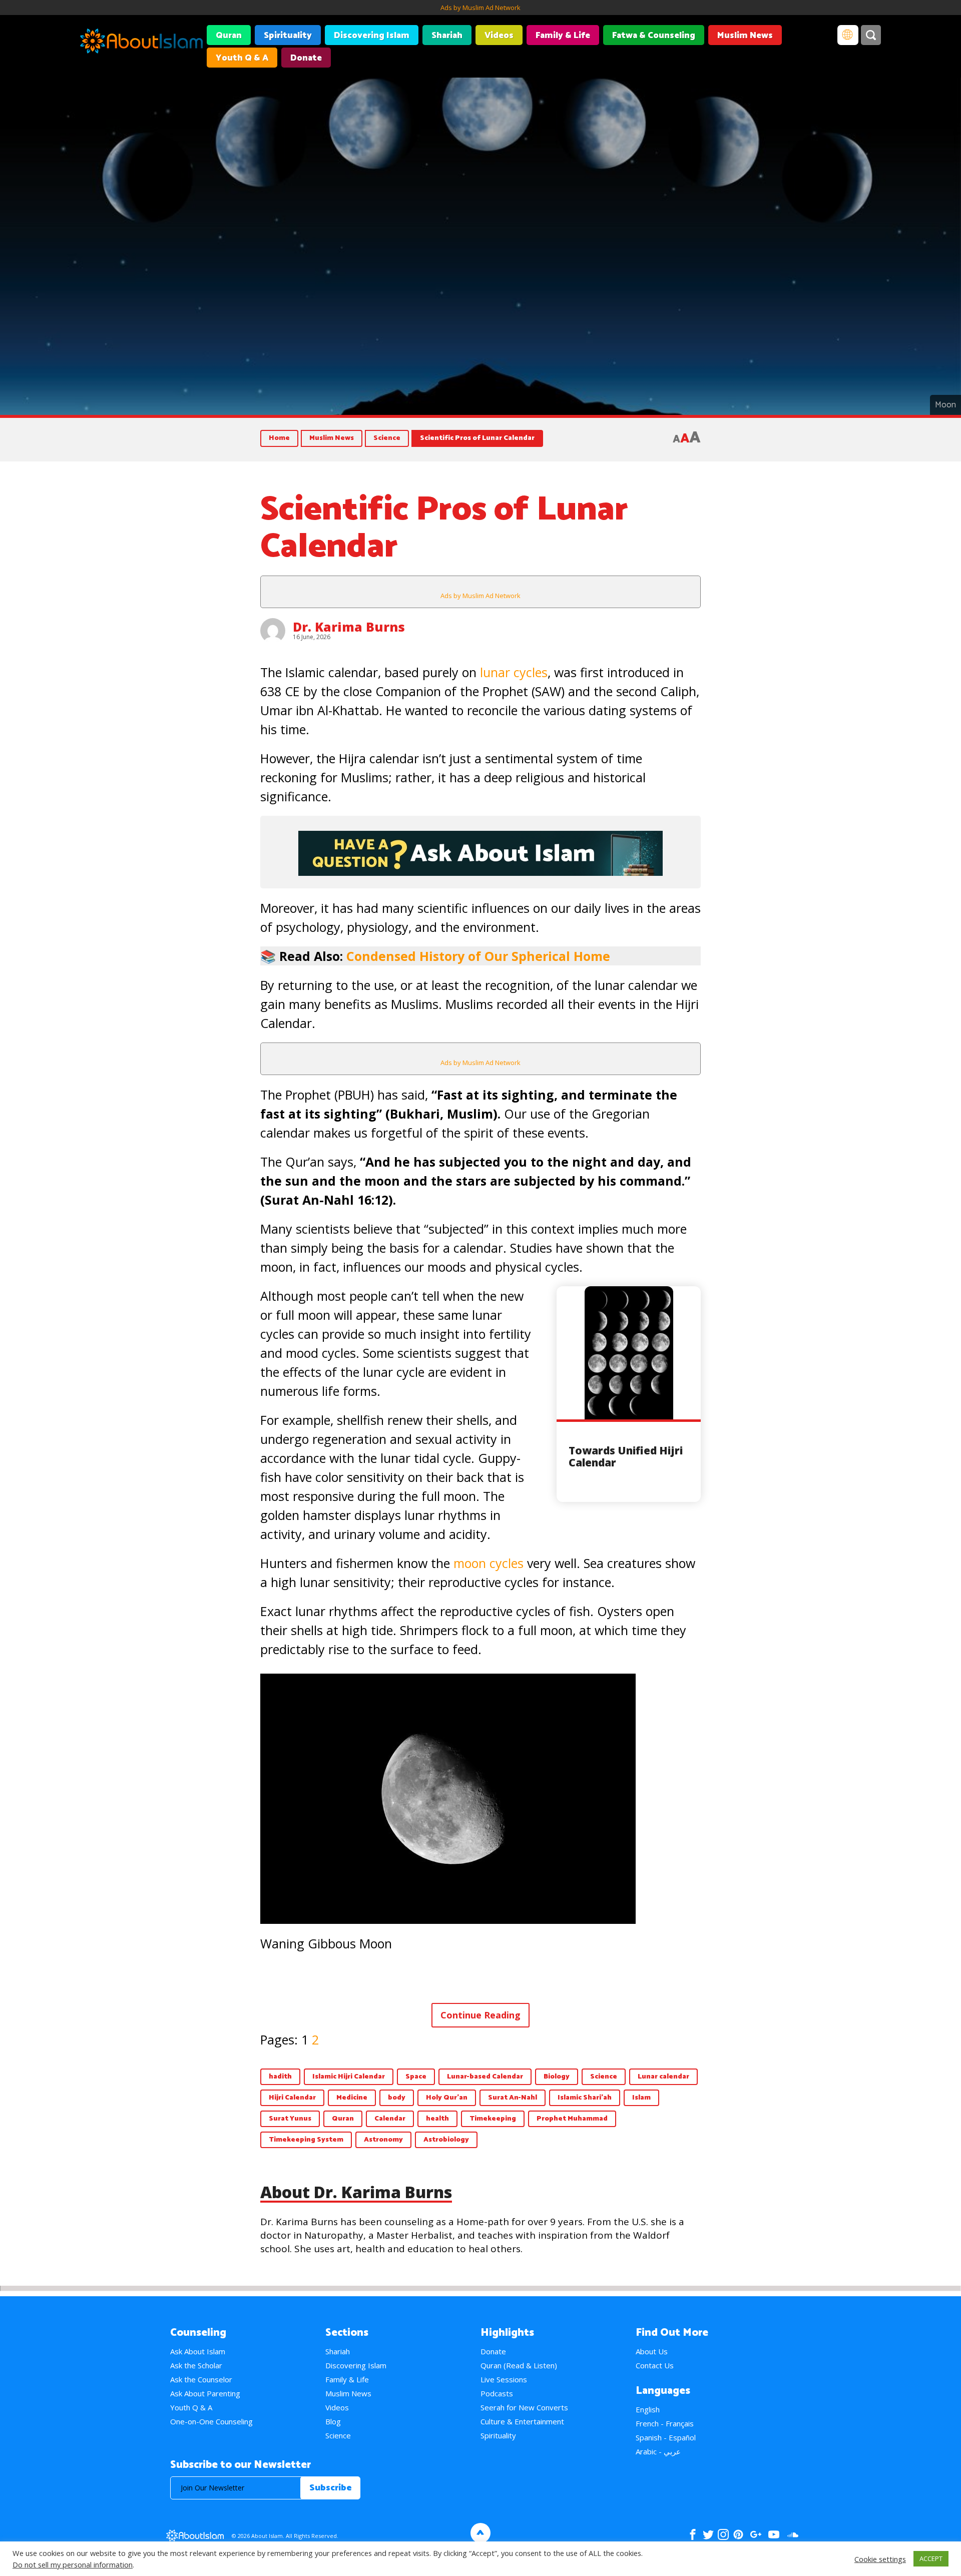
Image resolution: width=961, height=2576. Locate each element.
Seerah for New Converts (524, 2407)
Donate (306, 58)
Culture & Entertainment (522, 2421)
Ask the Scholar (196, 2365)
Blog (333, 2421)
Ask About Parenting (205, 2393)
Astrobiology (446, 2140)
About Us (652, 2351)
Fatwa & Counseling (654, 36)
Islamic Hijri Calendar (349, 2077)
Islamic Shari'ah (585, 2098)
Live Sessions (504, 2379)
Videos (499, 36)
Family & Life (563, 36)
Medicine (352, 2098)
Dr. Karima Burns (349, 627)
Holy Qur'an (447, 2098)
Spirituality (288, 36)
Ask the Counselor (201, 2379)
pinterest (738, 2534)
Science (387, 438)
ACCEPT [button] (931, 2558)
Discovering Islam (372, 36)
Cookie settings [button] (880, 2559)
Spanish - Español (666, 2437)
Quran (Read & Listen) (519, 2365)
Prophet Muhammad (572, 2119)
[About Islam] (141, 43)
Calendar (390, 2119)
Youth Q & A (242, 58)
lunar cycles (514, 672)
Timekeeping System (306, 2140)
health (437, 2119)
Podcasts (497, 2393)
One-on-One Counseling (211, 2421)
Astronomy (383, 2140)
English (648, 2409)
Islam (641, 2098)
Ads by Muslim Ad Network (480, 8)
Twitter (708, 2534)
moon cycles (489, 1563)
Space (416, 2077)
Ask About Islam (198, 2351)
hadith (280, 2077)
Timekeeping (493, 2119)
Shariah (447, 36)
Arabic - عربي (658, 2451)
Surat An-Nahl (513, 2098)
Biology (557, 2077)
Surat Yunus (290, 2119)
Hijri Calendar (292, 2098)
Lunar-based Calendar (485, 2077)
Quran (229, 36)
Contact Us (655, 2365)
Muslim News (745, 36)
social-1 (793, 2534)
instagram (723, 2534)
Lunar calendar (663, 2077)
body (397, 2098)
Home (279, 438)
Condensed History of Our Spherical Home (478, 956)
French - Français (665, 2423)
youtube (774, 2534)
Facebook (693, 2534)
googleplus (756, 2534)
